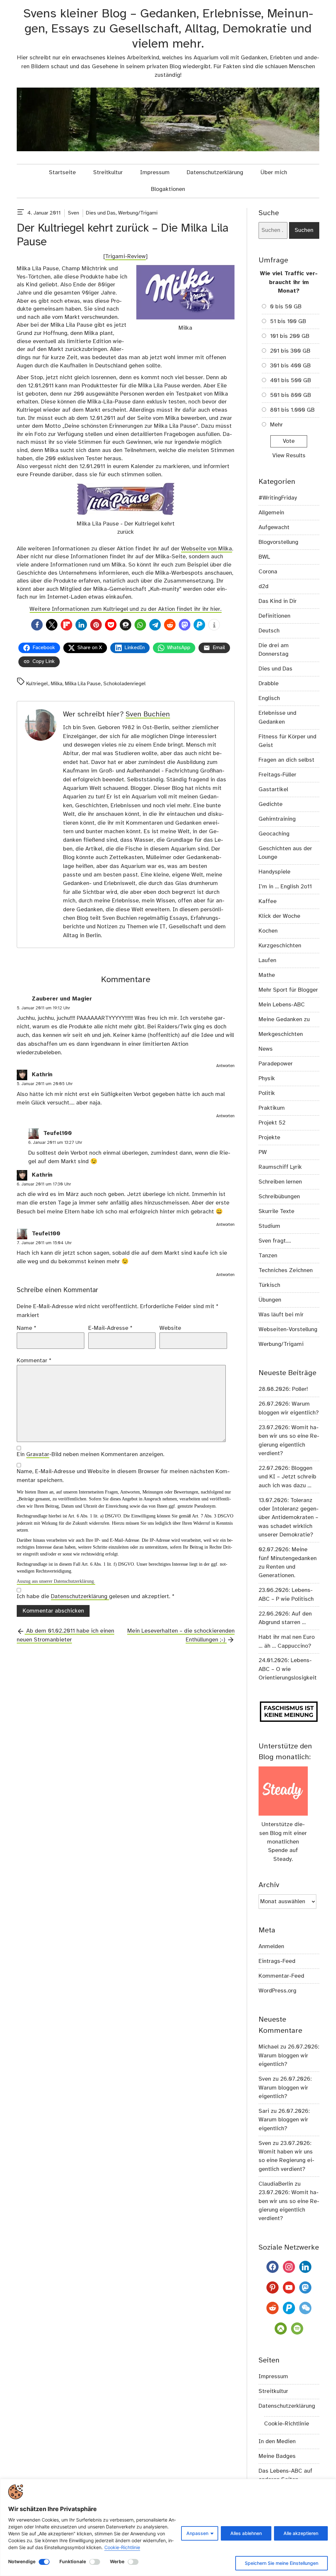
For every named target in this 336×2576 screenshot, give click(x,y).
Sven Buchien (148, 714)
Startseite (62, 173)
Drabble (269, 684)
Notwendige (22, 2561)
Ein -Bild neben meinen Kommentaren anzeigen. (91, 1454)
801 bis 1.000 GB (292, 410)
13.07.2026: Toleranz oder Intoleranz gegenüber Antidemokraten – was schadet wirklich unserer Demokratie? (289, 1518)
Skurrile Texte (276, 1211)
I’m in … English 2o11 (285, 887)
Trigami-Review (125, 257)
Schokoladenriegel (125, 684)
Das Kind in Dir (278, 601)
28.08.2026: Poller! (283, 1389)
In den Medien (277, 2442)
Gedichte (271, 804)
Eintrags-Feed (277, 1961)
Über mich (274, 173)
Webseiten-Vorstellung (288, 1329)
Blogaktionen (168, 189)
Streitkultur (108, 173)
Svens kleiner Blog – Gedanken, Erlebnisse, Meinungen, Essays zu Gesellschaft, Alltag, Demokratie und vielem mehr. (168, 29)
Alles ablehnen (246, 2533)
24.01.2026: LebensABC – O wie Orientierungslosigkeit (288, 1669)
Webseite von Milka (207, 549)
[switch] (44, 2562)
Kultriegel (37, 684)
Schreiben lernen (280, 1182)
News (266, 1049)
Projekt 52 (272, 1123)
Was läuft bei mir (281, 1315)
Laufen (267, 960)
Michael (269, 2047)
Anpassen (197, 2533)
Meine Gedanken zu (284, 1020)
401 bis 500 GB (291, 381)
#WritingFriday (278, 498)
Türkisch (269, 1285)
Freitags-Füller (277, 775)
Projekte (269, 1138)
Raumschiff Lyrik (280, 1167)
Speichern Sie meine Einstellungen (282, 2563)
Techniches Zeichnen (286, 1270)
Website (170, 1328)
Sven (73, 213)
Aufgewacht (274, 527)
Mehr (276, 425)
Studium (269, 1226)
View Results (289, 456)
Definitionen (274, 616)
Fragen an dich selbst (286, 760)
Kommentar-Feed (281, 1976)
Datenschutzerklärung (215, 173)
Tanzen (268, 1256)
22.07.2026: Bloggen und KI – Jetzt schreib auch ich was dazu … (287, 1477)
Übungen (270, 1300)
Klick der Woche (279, 916)
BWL (264, 557)
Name (27, 1328)
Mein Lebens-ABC (282, 1005)
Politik (267, 1093)
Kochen (268, 931)
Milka (57, 684)
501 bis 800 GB (291, 395)
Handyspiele (274, 872)
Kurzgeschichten (280, 946)
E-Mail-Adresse (110, 1328)
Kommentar (34, 1361)
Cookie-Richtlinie (122, 2547)
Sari (264, 2111)
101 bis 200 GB (290, 336)
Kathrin (42, 1075)
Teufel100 (58, 1134)
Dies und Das (101, 213)
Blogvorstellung (278, 542)
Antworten (225, 1066)
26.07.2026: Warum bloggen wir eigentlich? (289, 2056)
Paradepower (276, 1064)
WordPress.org (277, 1991)
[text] (21, 213)
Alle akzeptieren (301, 2533)
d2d (263, 587)
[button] (37, 625)
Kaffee (268, 901)
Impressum (155, 173)
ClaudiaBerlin (276, 2184)
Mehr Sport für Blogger (288, 990)
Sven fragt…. (275, 1241)
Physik (267, 1079)
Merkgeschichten (281, 1034)
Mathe (267, 975)
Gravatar (38, 1454)
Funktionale (73, 2561)
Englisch (269, 698)
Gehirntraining (277, 819)
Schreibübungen (279, 1197)
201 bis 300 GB (290, 351)
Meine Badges (277, 2456)
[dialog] (168, 2527)
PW (263, 1152)
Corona (268, 572)
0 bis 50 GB (286, 307)
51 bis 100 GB (288, 321)
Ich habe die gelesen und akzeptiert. (96, 1597)
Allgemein (271, 513)
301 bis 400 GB (290, 366)
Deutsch (269, 631)
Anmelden (271, 1947)
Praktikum (272, 1108)
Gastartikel (273, 790)
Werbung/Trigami (138, 213)
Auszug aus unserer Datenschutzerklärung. (56, 1581)
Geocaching (274, 834)
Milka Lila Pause (83, 684)
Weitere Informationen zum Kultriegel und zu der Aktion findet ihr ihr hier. (126, 609)
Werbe (117, 2561)
